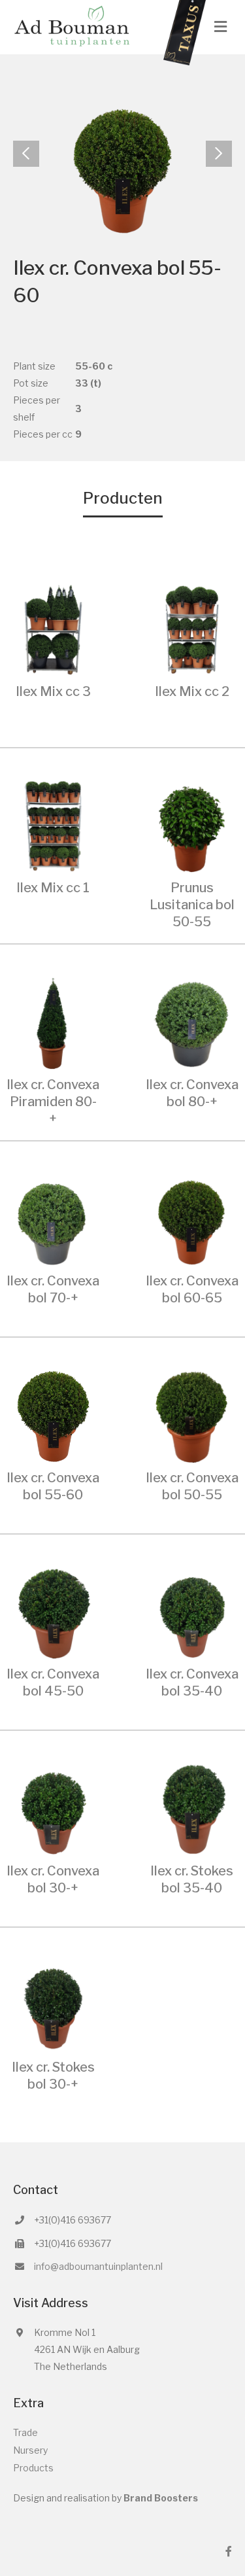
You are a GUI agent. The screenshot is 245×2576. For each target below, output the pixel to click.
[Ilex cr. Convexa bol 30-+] (53, 1808)
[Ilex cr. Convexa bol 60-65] (192, 1218)
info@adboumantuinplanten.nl (98, 2266)
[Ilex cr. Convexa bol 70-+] (53, 1218)
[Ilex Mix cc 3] (53, 628)
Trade (25, 2432)
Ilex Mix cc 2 (192, 691)
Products (33, 2468)
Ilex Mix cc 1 (53, 888)
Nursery (30, 2450)
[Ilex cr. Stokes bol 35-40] (192, 1808)
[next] (219, 154)
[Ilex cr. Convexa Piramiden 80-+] (53, 1021)
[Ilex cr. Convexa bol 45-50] (53, 1611)
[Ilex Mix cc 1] (53, 825)
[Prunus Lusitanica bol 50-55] (192, 825)
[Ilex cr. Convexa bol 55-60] (53, 1415)
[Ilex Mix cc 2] (192, 628)
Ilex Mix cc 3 (53, 691)
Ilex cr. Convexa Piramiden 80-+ (53, 1102)
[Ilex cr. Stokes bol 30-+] (53, 2005)
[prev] (26, 154)
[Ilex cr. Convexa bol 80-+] (192, 1021)
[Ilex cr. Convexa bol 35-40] (192, 1611)
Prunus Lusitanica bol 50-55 (192, 905)
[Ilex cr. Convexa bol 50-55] (192, 1415)
